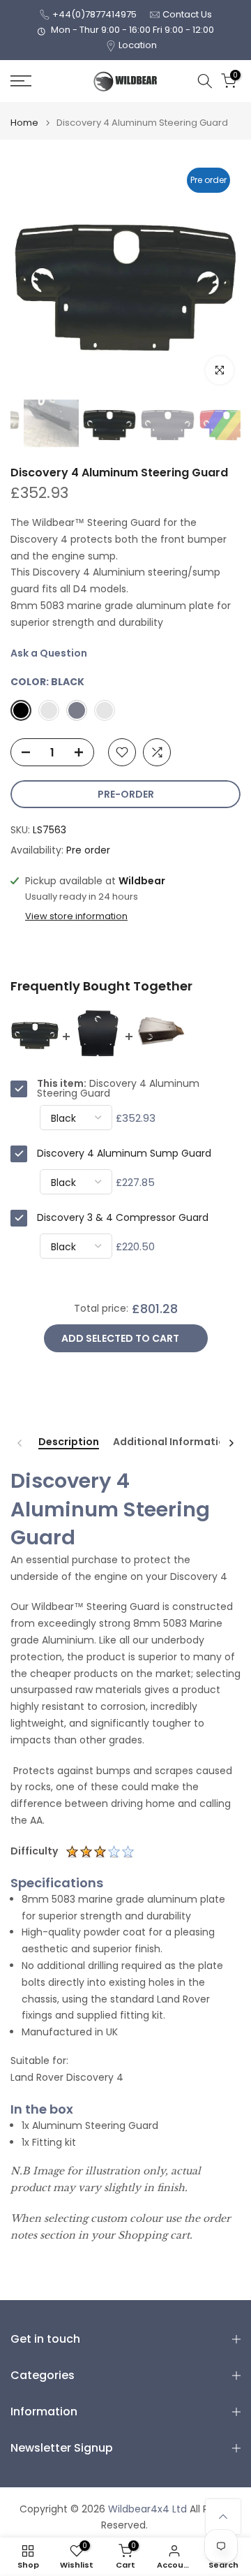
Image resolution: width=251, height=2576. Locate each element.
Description (69, 1442)
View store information (76, 916)
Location (138, 45)
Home (24, 123)
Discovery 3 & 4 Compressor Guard (123, 1217)
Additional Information (172, 1442)
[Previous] (20, 1443)
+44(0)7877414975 (94, 14)
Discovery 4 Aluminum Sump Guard (124, 1153)
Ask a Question (49, 653)
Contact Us (187, 14)
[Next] (231, 1443)
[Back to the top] (223, 2517)
